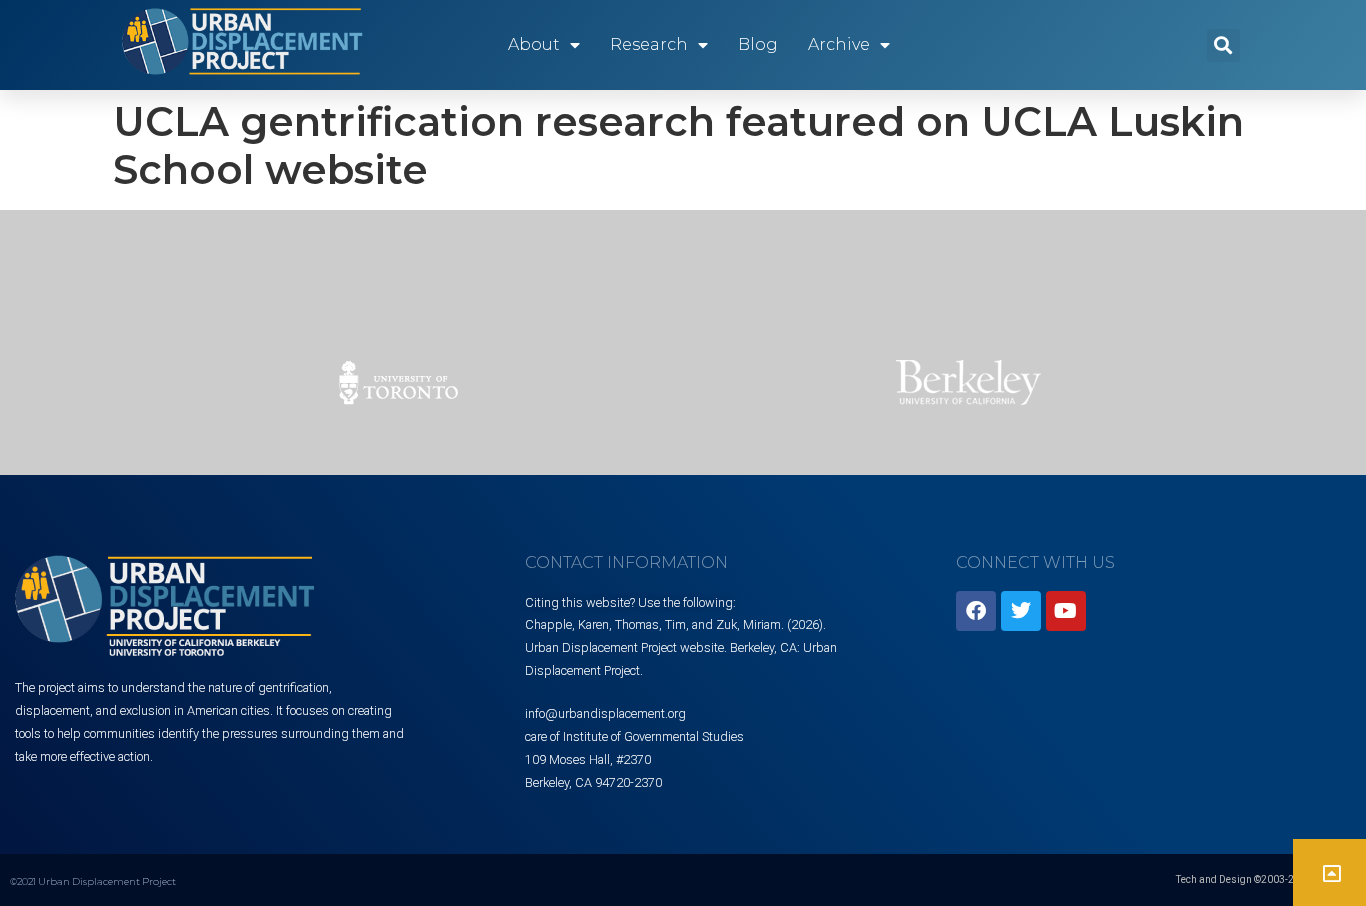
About (534, 44)
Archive (839, 44)
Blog (758, 44)
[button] (1223, 45)
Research (649, 44)
